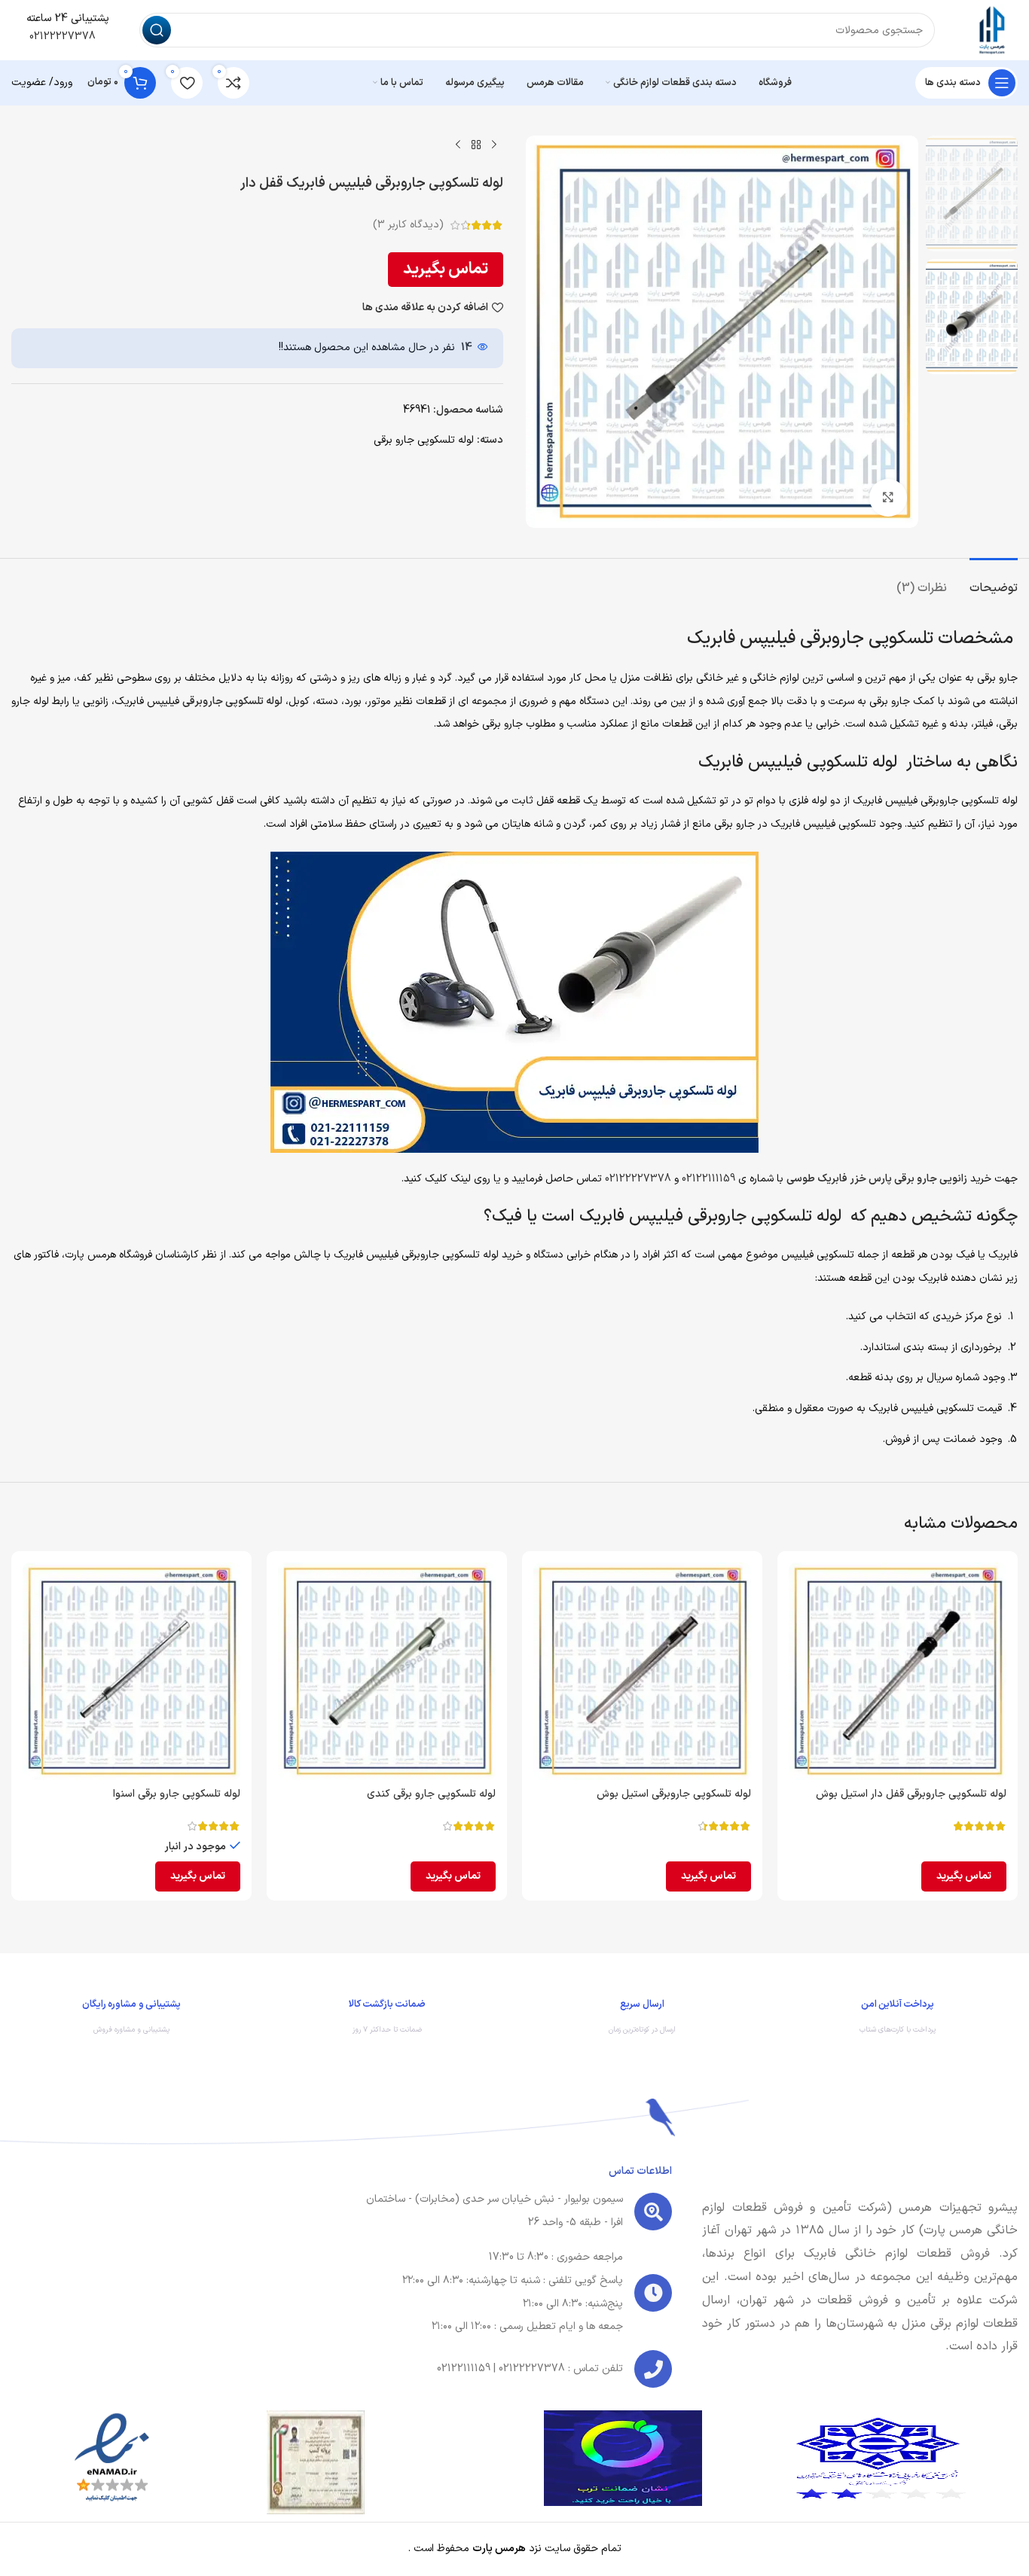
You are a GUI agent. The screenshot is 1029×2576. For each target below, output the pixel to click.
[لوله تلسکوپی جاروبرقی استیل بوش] (642, 1671)
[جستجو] (157, 30)
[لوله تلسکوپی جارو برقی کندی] (387, 1671)
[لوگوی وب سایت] (991, 30)
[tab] (994, 581)
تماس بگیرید (446, 269)
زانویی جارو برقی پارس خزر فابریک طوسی (877, 1179)
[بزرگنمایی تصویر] (888, 498)
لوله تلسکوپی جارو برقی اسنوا (177, 1794)
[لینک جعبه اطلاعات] (898, 2020)
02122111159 (708, 1179)
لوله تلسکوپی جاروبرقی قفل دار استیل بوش (911, 1794)
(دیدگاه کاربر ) (408, 225)
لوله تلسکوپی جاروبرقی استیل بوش (674, 1794)
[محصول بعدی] (458, 145)
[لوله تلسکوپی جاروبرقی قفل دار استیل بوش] (898, 1671)
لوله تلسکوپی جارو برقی (424, 440)
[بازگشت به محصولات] (476, 145)
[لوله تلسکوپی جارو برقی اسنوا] (131, 1671)
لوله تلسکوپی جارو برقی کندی (431, 1794)
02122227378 (61, 37)
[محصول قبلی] (494, 145)
